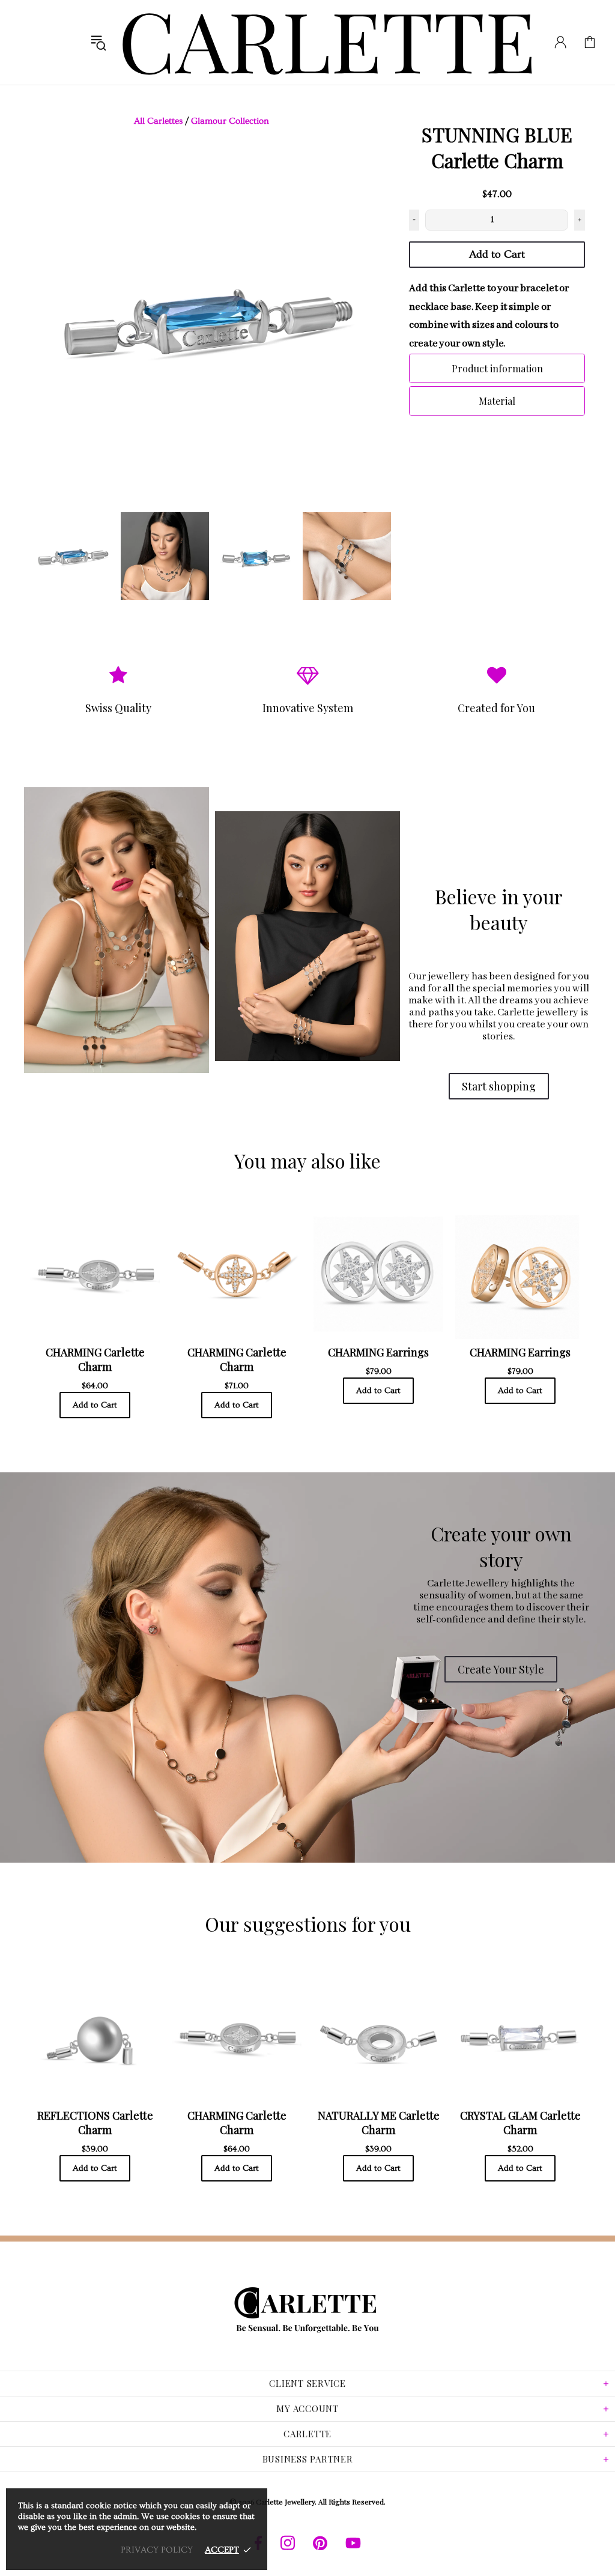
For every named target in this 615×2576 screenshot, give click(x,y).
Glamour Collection (230, 121)
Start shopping (499, 1086)
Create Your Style (501, 1669)
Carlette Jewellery (328, 42)
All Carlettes (158, 121)
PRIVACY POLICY (157, 2550)
